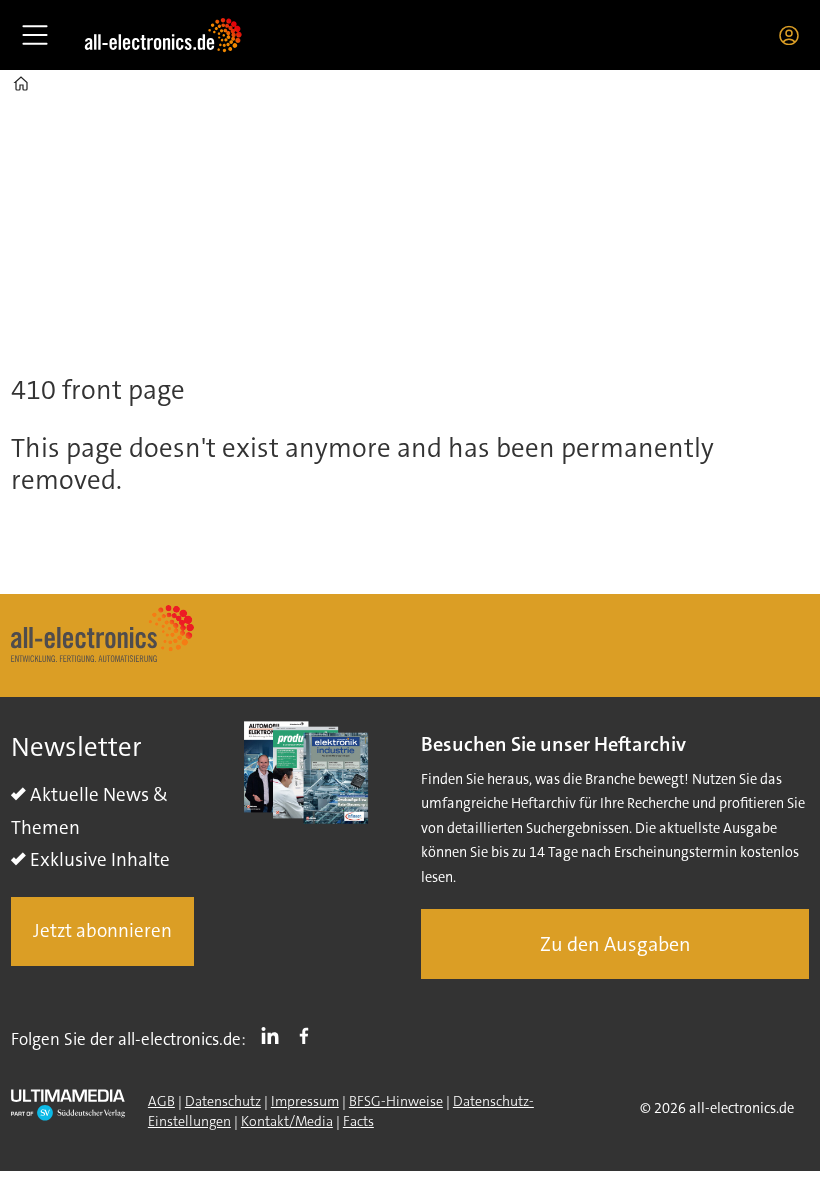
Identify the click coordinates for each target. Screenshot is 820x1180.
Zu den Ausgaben (615, 944)
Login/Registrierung (794, 35)
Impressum (305, 1101)
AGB (161, 1101)
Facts (358, 1121)
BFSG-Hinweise (396, 1101)
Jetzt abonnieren (102, 930)
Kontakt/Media (287, 1121)
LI (275, 1035)
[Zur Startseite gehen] (163, 35)
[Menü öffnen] (35, 35)
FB (309, 1035)
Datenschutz (223, 1101)
